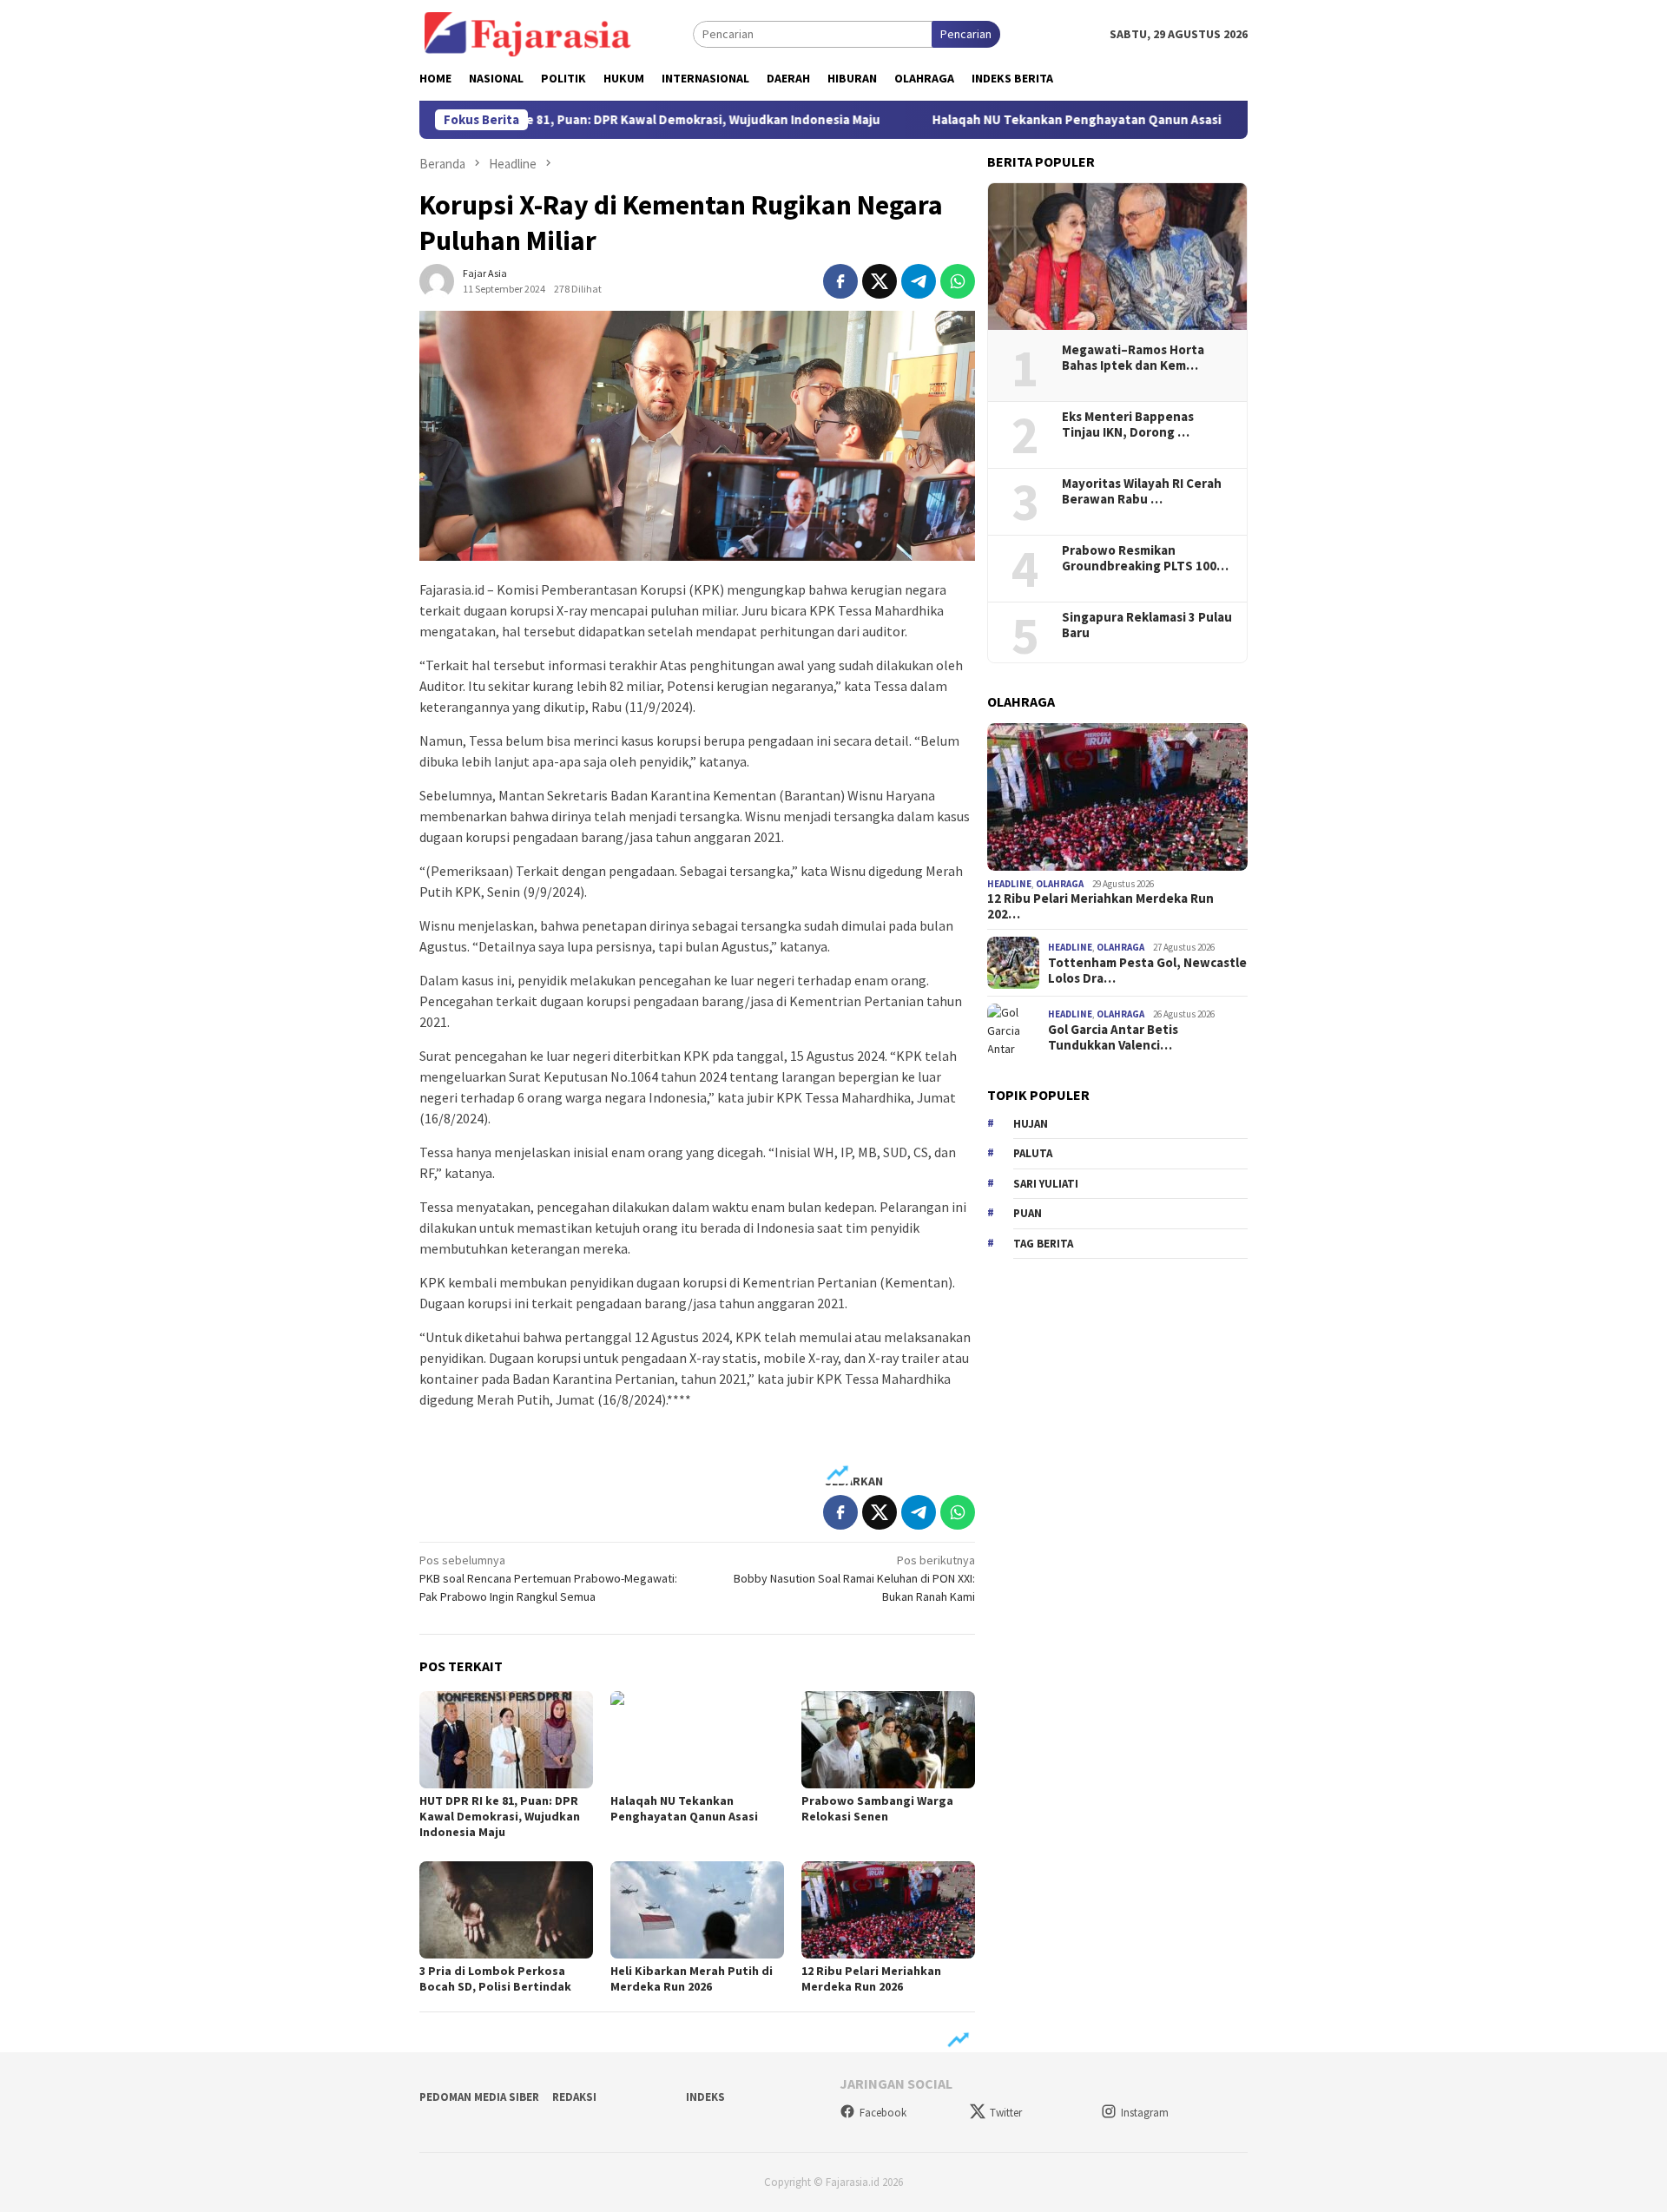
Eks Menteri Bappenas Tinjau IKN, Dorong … (1128, 425)
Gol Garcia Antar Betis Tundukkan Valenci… (1113, 1037)
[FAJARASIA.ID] (528, 33)
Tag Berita (1043, 1244)
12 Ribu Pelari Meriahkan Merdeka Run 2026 (871, 1978)
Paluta (1033, 1153)
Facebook (883, 2113)
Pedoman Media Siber (479, 2097)
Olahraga (1060, 884)
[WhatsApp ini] (958, 281)
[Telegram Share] (919, 281)
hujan (1031, 1124)
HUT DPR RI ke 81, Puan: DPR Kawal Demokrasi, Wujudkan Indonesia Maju (596, 120)
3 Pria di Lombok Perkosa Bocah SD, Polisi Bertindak (495, 1978)
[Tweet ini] (880, 281)
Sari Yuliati (1046, 1184)
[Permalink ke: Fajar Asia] (437, 280)
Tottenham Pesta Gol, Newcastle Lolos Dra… (1147, 971)
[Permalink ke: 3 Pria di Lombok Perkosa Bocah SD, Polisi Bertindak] (506, 1910)
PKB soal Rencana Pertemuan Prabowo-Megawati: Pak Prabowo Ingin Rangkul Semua (548, 1578)
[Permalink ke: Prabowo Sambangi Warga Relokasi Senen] (888, 1740)
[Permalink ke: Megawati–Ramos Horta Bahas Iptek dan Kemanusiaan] (1117, 257)
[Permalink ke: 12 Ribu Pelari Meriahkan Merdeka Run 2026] (888, 1910)
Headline (1009, 884)
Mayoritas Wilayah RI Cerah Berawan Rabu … (1142, 491)
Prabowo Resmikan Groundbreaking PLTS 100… (1145, 558)
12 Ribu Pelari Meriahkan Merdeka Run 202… (1100, 906)
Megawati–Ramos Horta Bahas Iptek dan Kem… (1133, 358)
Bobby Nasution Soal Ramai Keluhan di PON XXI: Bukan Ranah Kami (854, 1578)
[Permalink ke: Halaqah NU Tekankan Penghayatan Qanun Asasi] (697, 1740)
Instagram (1145, 2113)
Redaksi (574, 2097)
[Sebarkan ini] (840, 281)
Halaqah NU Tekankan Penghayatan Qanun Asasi (1008, 120)
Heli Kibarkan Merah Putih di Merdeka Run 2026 (692, 1978)
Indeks (705, 2097)
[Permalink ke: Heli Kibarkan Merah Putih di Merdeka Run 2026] (697, 1910)
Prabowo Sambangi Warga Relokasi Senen (877, 1808)
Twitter (1006, 2113)
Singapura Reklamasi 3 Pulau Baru (1147, 625)
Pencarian (966, 34)
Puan (1028, 1213)
